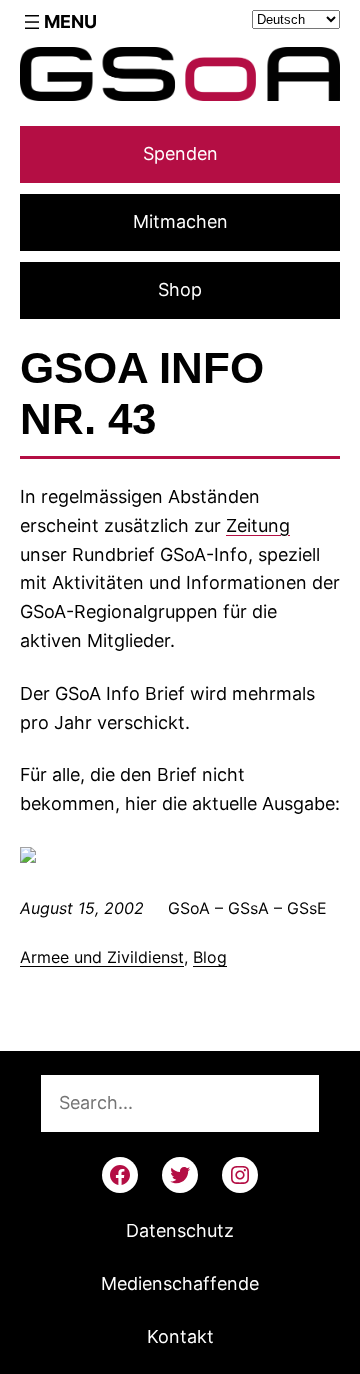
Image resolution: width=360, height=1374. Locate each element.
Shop (180, 289)
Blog (210, 957)
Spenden (180, 153)
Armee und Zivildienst (102, 957)
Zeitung (258, 525)
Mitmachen (180, 221)
